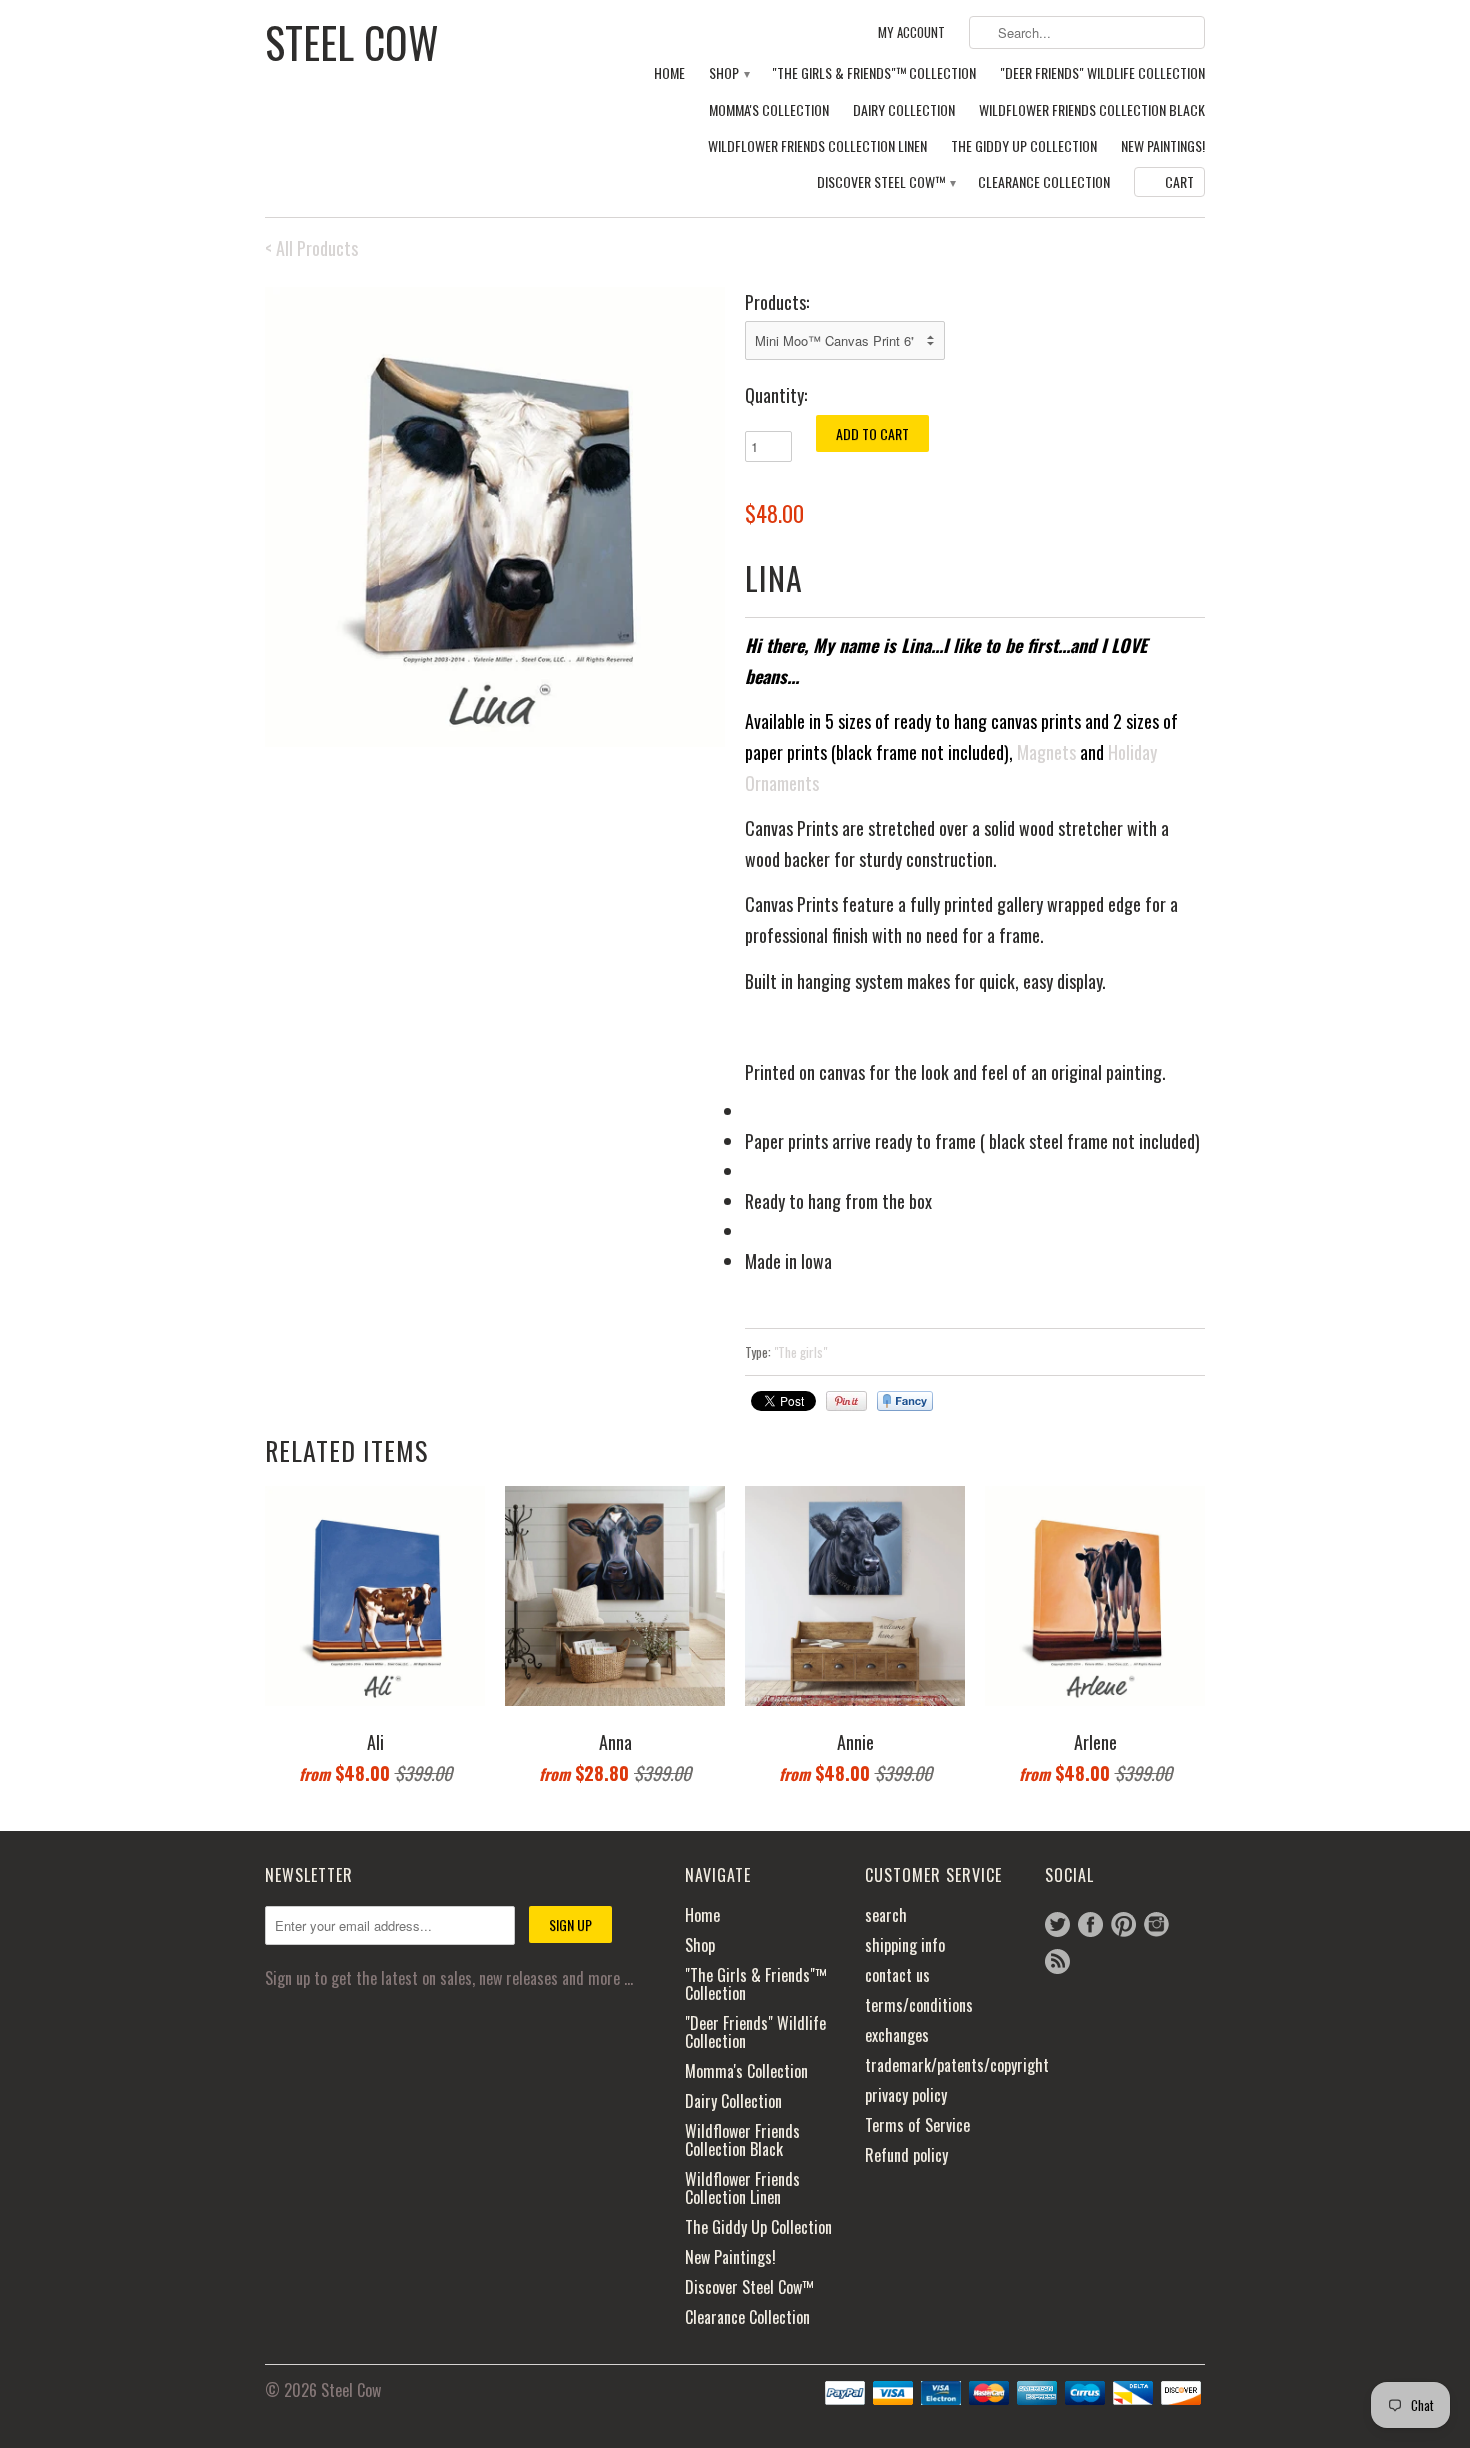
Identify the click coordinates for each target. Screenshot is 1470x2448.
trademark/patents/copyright (957, 2065)
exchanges (897, 2035)
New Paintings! (1163, 146)
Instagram (1156, 1924)
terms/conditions (919, 2005)
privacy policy (906, 2095)
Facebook (1090, 1924)
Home (669, 73)
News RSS (1057, 1961)
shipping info (905, 1945)
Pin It (846, 1401)
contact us (897, 1975)
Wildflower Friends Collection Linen (817, 146)
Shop (728, 73)
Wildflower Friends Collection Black (1092, 110)
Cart (1179, 181)
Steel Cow (352, 40)
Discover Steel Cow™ (885, 182)
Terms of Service (917, 2125)
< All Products (311, 248)
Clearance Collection (1044, 182)
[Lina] (495, 517)
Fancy (905, 1401)
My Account (911, 32)
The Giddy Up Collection (1024, 146)
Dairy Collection (904, 110)
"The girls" (800, 1352)
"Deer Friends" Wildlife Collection (1102, 73)
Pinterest (1123, 1924)
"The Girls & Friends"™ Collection (874, 73)
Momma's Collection (769, 110)
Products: (777, 302)
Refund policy (906, 2155)
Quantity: (776, 395)
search (886, 1915)
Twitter (1057, 1924)
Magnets (1046, 752)
